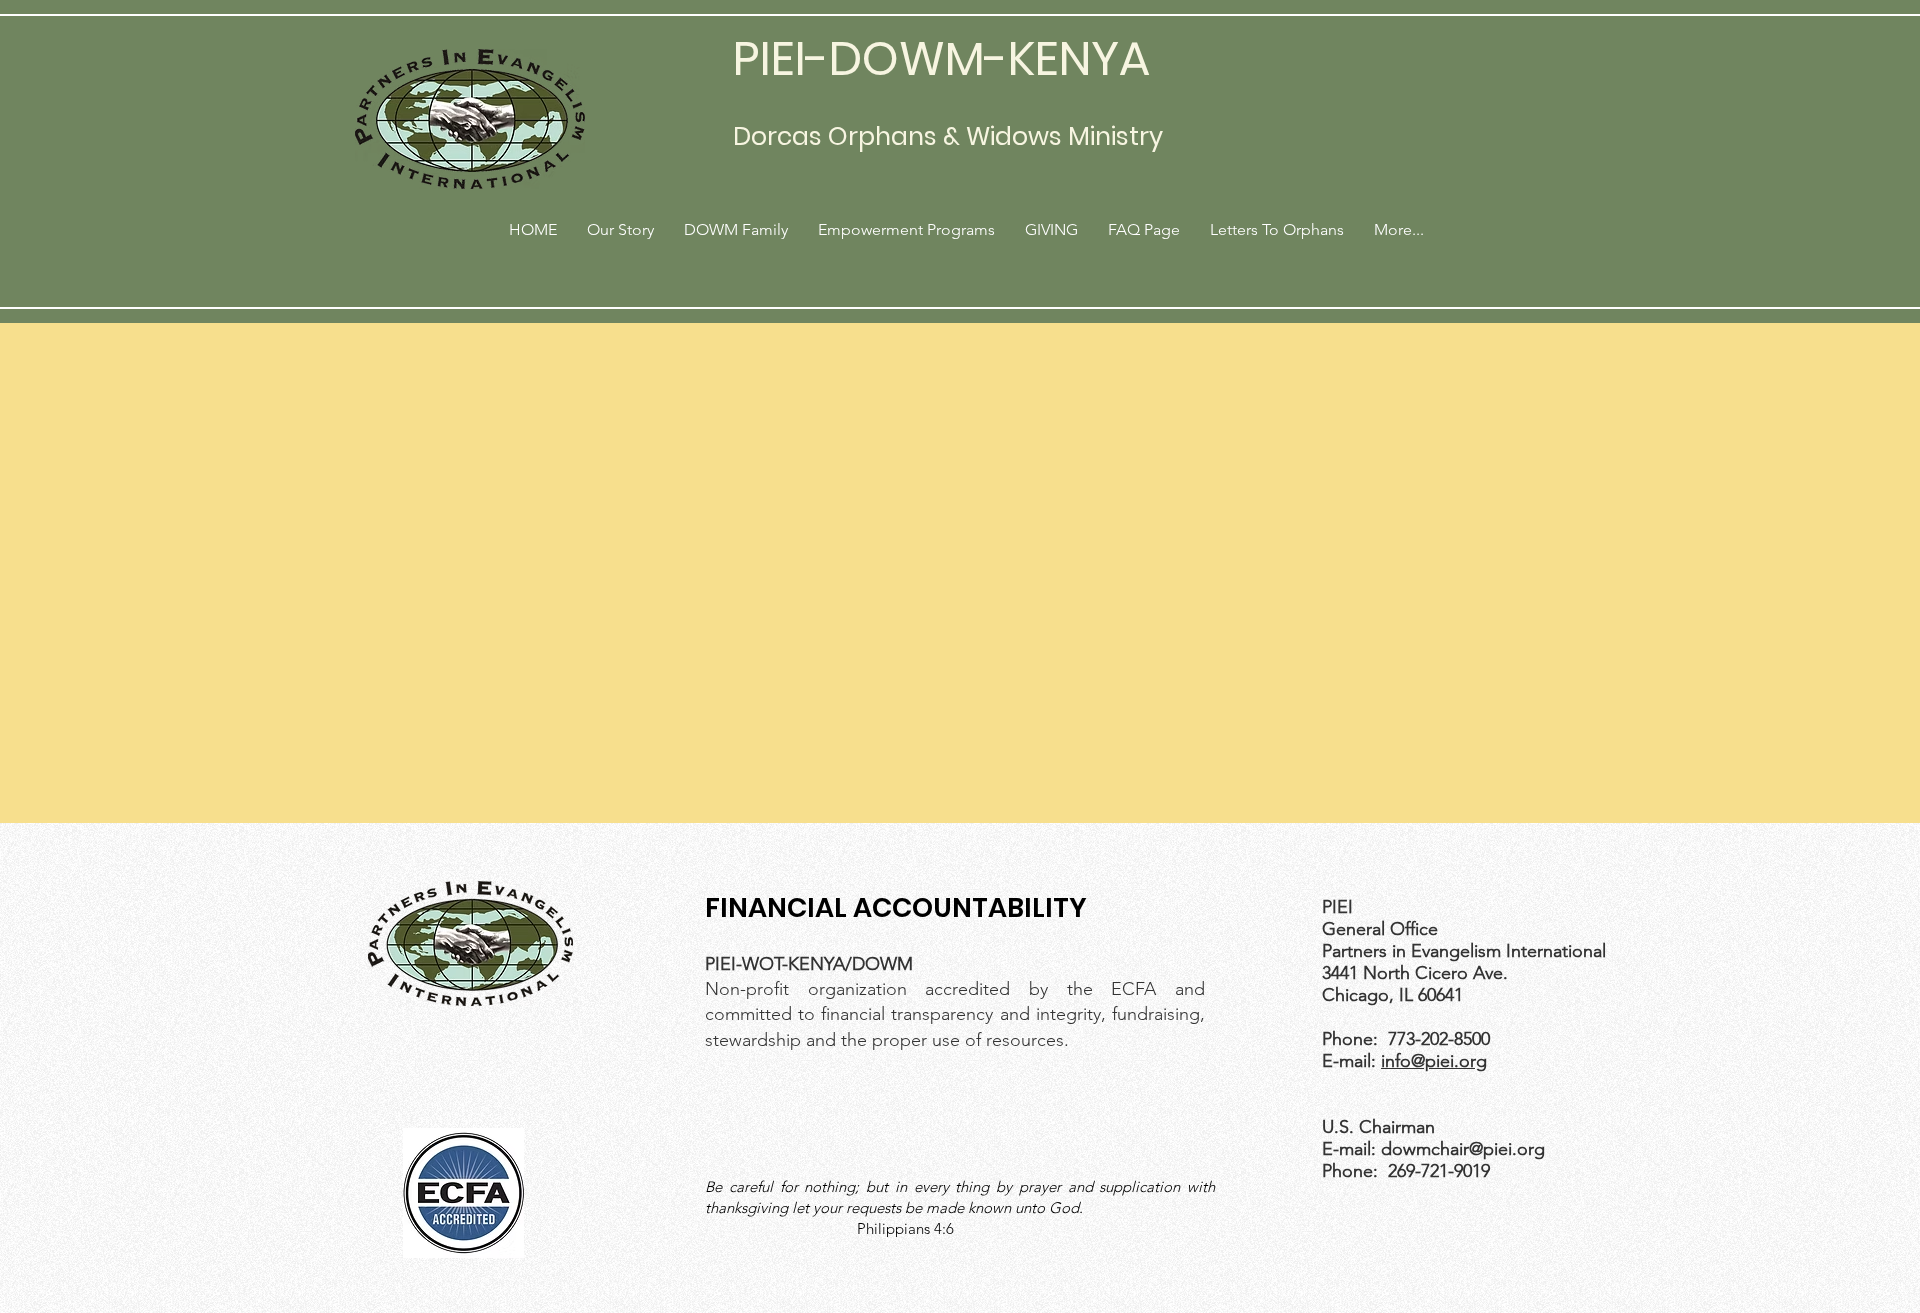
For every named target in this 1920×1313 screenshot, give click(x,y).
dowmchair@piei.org (1463, 1149)
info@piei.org (1434, 1061)
